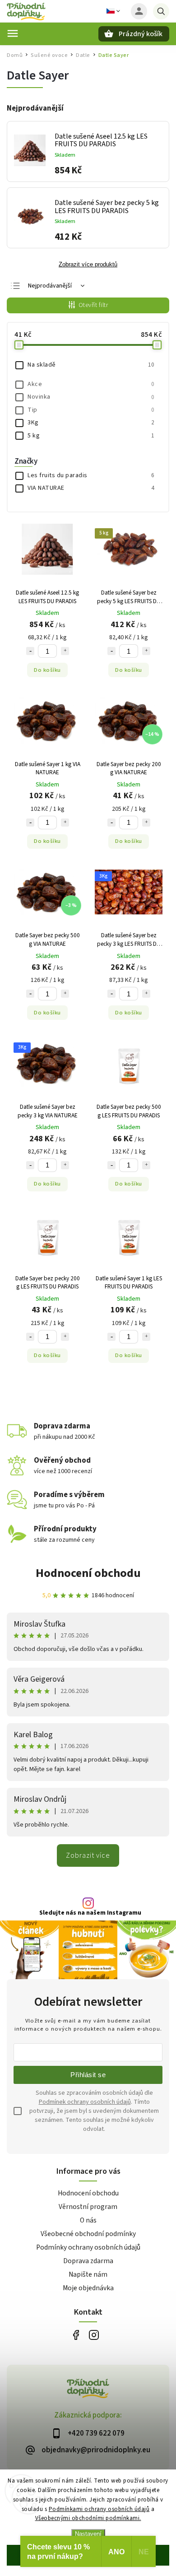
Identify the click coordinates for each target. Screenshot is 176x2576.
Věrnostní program (88, 2207)
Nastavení (88, 2534)
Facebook (76, 2335)
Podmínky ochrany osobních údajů (88, 2247)
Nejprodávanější (50, 286)
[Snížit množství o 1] (30, 651)
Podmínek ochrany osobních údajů (85, 2102)
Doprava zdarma (88, 2261)
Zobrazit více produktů (88, 265)
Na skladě (91, 365)
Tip (91, 410)
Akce (91, 384)
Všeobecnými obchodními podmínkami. (88, 2518)
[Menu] (13, 33)
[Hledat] (161, 11)
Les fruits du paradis (91, 475)
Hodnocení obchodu (88, 1573)
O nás (88, 2220)
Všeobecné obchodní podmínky (88, 2234)
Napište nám (88, 2274)
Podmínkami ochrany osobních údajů (99, 2509)
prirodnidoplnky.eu (94, 2335)
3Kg (91, 423)
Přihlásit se (88, 2075)
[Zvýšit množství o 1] (65, 651)
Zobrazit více (88, 1855)
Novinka (91, 397)
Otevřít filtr (93, 305)
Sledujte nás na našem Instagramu (90, 1913)
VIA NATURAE (91, 488)
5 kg (91, 436)
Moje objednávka (88, 2288)
